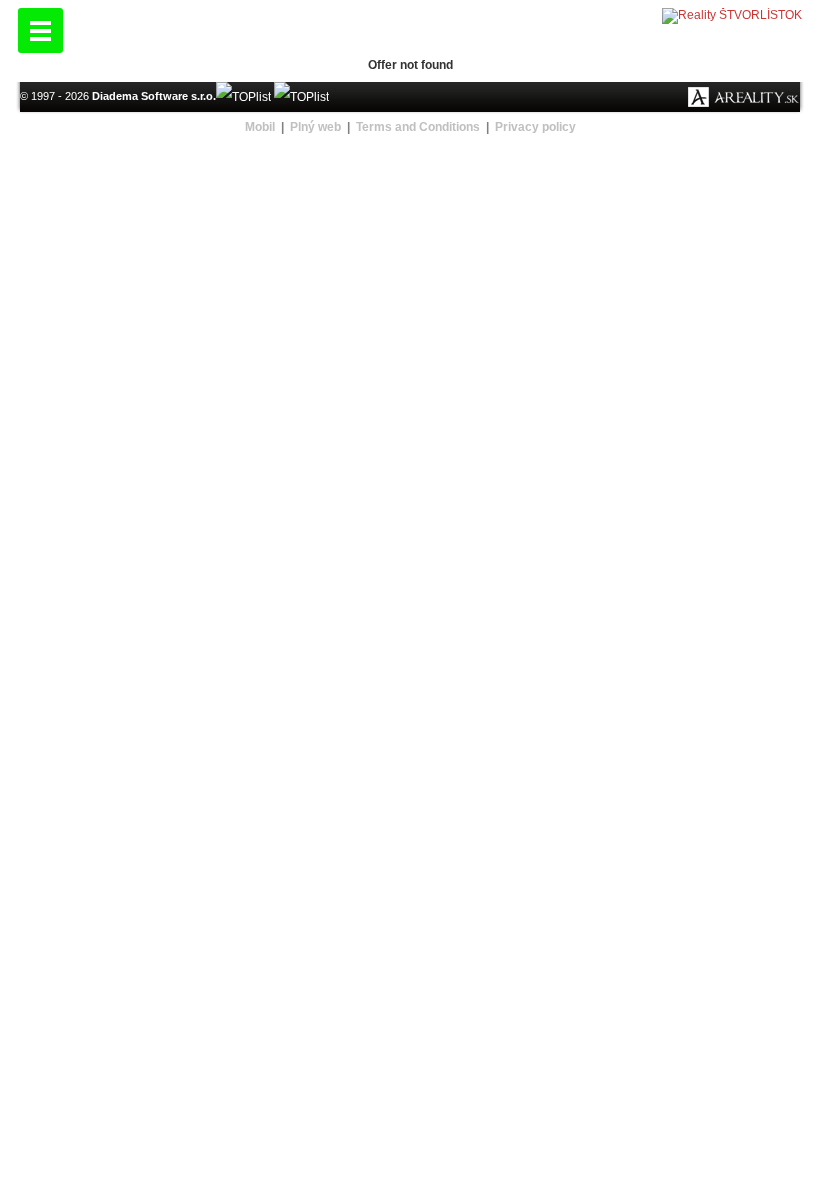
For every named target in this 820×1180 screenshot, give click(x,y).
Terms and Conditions (418, 127)
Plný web (315, 127)
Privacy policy (535, 127)
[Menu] (40, 30)
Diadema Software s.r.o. (154, 96)
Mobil (260, 127)
